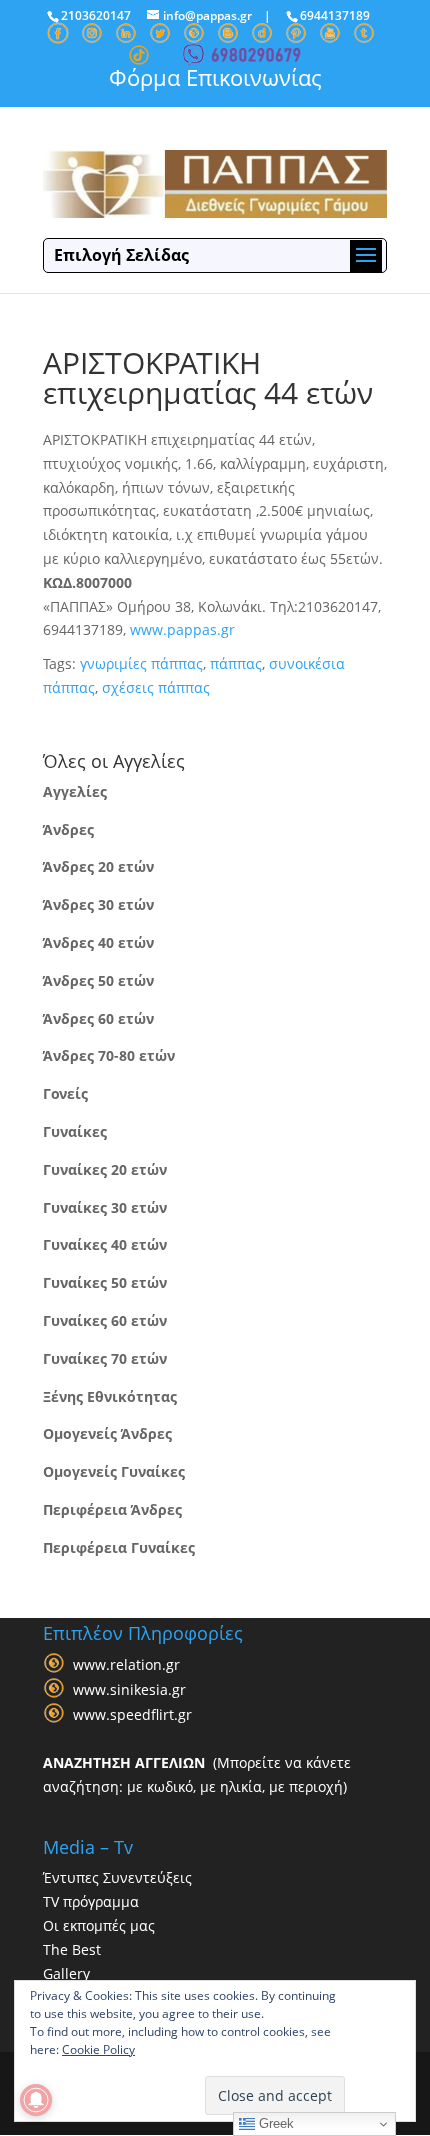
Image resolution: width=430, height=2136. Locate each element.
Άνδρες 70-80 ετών (109, 1055)
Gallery (66, 1973)
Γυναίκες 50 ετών (105, 1282)
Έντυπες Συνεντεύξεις (117, 1877)
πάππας (236, 663)
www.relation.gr (126, 1665)
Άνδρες (68, 829)
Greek (274, 2123)
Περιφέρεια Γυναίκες (119, 1547)
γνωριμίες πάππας (141, 663)
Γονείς (65, 1093)
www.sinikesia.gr (129, 1690)
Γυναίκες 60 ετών (105, 1320)
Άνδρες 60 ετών (98, 1018)
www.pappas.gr (182, 629)
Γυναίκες (75, 1131)
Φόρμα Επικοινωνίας (215, 77)
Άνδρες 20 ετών (98, 866)
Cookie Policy (98, 2049)
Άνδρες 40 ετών (98, 942)
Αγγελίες (75, 791)
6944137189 (335, 15)
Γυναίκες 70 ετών (105, 1358)
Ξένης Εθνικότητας (110, 1396)
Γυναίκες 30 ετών (105, 1207)
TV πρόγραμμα (91, 1901)
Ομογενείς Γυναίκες (114, 1471)
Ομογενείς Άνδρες (107, 1433)
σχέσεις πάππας (156, 687)
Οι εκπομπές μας (99, 1925)
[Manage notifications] (36, 2100)
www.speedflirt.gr (132, 1715)
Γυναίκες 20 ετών (105, 1169)
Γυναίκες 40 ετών (105, 1244)
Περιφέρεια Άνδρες (112, 1509)
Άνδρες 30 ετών (98, 904)
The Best (72, 1949)
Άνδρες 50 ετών (98, 980)
